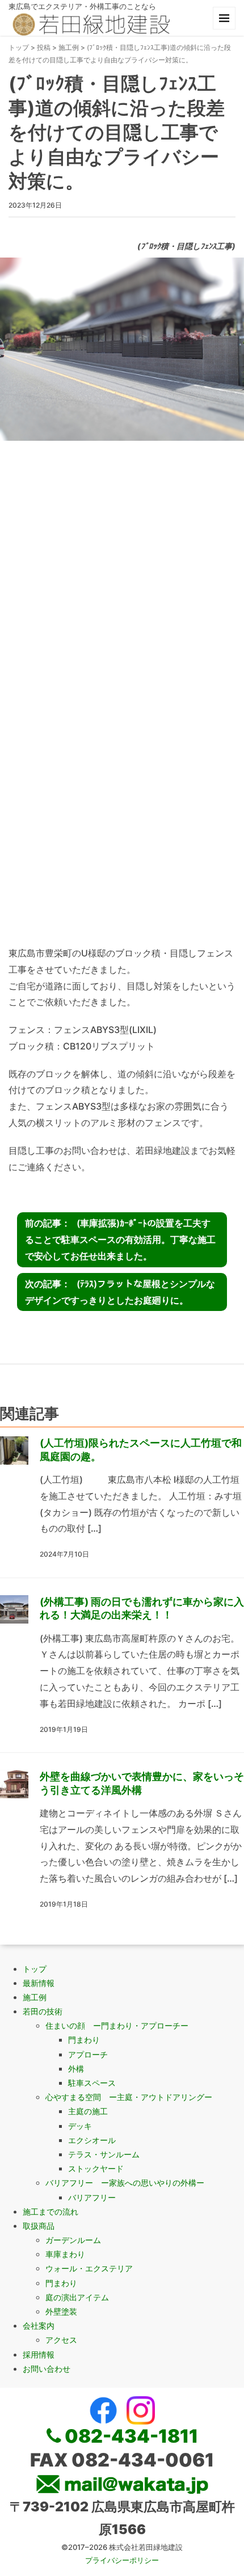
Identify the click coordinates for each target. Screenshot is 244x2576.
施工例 (69, 47)
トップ (19, 47)
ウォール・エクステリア (89, 2268)
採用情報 (39, 2354)
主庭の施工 (88, 2111)
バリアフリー (92, 2197)
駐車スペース (92, 2083)
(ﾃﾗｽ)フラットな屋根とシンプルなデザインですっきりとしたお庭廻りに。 (120, 1292)
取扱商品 (39, 2226)
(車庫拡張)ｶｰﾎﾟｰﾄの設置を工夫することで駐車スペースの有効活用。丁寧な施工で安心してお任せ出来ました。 (120, 1239)
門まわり (84, 2040)
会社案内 (39, 2326)
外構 (76, 2069)
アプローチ (88, 2054)
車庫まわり (65, 2254)
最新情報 (39, 1983)
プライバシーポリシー (122, 2560)
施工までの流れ (51, 2212)
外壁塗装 (61, 2311)
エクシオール (92, 2140)
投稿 (44, 47)
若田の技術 (43, 2011)
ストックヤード (96, 2168)
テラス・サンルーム (104, 2154)
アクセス (61, 2340)
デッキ (80, 2126)
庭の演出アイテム (77, 2297)
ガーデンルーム (73, 2240)
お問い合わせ (47, 2369)
